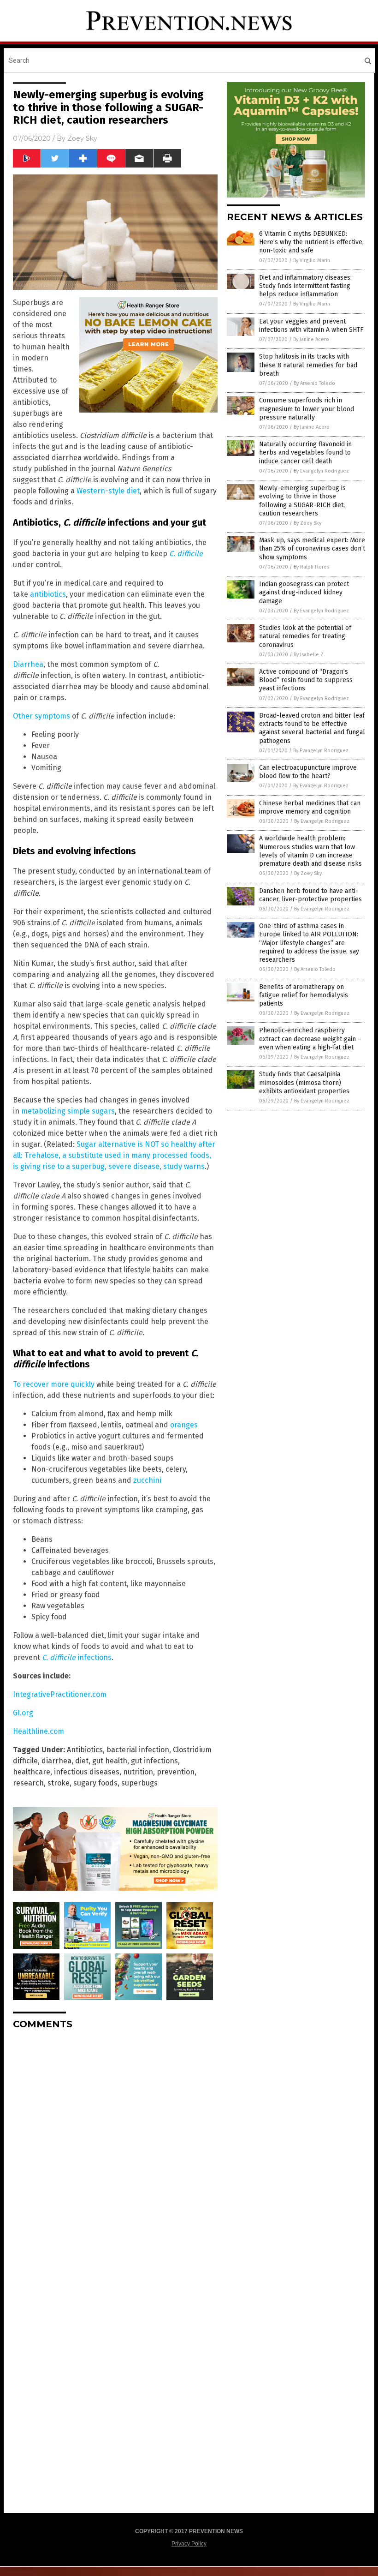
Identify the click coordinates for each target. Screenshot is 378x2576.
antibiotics (48, 594)
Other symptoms (41, 716)
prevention (176, 1772)
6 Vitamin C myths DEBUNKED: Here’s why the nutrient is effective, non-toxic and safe (311, 242)
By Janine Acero (311, 339)
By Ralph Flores (311, 567)
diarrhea (56, 1761)
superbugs (139, 1783)
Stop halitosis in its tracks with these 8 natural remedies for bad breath (308, 365)
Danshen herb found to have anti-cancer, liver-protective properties (310, 895)
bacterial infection (138, 1750)
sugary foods (95, 1783)
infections (77, 1657)
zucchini (147, 1480)
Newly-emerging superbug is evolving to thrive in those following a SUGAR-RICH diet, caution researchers (302, 501)
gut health (110, 1761)
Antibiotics (85, 1750)
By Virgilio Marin (312, 261)
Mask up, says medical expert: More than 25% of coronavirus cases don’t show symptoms (312, 548)
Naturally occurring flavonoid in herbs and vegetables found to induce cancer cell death (305, 452)
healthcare (32, 1772)
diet (82, 1761)
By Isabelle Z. (309, 655)
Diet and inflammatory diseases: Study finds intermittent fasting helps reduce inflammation (305, 286)
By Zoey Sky (307, 523)
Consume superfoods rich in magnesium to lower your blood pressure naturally (307, 409)
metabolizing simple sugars (68, 1111)
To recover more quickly (54, 1384)
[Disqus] (115, 2152)
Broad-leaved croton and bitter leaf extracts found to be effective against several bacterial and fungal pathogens (312, 728)
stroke (59, 1783)
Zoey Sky (82, 138)
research (28, 1783)
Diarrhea (28, 664)
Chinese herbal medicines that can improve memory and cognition (310, 807)
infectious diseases (87, 1772)
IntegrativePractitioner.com (60, 1694)
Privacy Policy (189, 2544)
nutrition (138, 1772)
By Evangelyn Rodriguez (321, 471)
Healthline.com (38, 1731)
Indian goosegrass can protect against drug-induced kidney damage (304, 592)
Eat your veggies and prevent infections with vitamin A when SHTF (311, 326)
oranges (184, 1425)
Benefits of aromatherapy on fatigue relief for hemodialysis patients (304, 995)
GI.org (23, 1713)
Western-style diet (108, 491)
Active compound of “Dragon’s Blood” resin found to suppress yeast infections (306, 680)
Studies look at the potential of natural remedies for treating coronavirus (305, 636)
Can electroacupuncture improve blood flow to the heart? (308, 772)
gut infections (154, 1761)
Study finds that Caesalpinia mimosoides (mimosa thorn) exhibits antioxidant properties (304, 1082)
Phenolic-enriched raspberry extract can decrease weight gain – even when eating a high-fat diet (310, 1039)
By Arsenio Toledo (314, 383)
